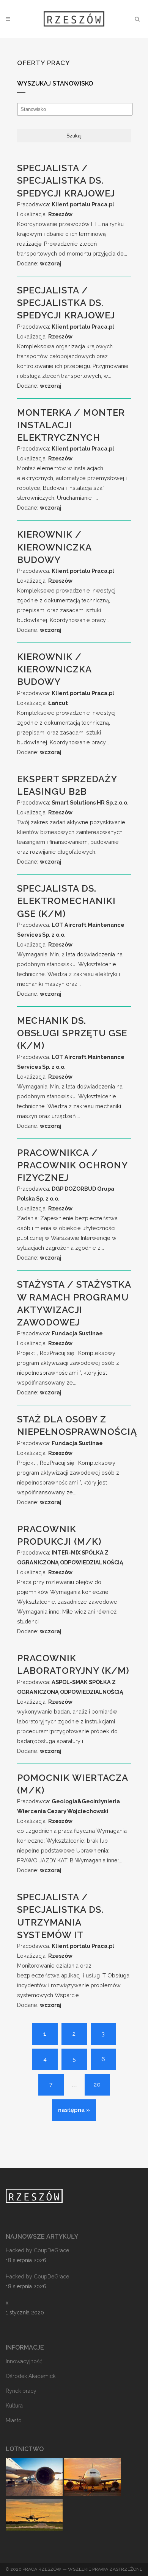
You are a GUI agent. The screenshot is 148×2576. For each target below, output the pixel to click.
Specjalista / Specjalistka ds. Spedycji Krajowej (66, 180)
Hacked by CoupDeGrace (37, 2250)
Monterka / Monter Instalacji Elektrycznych (71, 425)
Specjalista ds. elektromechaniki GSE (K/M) (66, 901)
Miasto (14, 2420)
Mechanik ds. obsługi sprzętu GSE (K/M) (72, 1033)
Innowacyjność (24, 2361)
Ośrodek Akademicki (31, 2376)
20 (97, 2085)
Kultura (14, 2406)
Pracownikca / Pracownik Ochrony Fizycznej (72, 1165)
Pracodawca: (66, 204)
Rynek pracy (21, 2391)
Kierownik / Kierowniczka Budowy (54, 547)
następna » (74, 2110)
